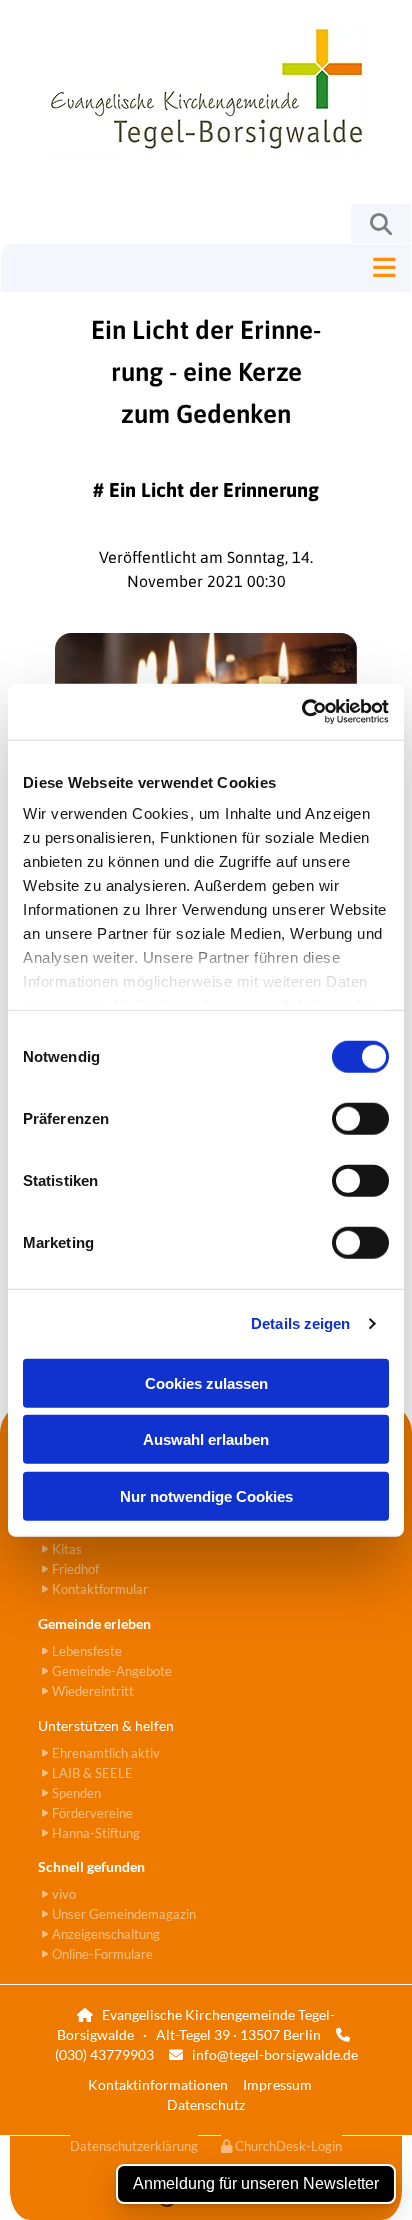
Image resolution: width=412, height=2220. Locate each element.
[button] (206, 268)
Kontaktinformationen (158, 2084)
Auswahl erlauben (206, 1439)
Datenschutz (206, 2104)
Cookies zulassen (206, 1382)
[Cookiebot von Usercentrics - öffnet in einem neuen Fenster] (301, 712)
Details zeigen (300, 1323)
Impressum (277, 2084)
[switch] (360, 1118)
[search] (381, 224)
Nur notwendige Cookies (206, 1495)
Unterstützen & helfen (106, 1725)
